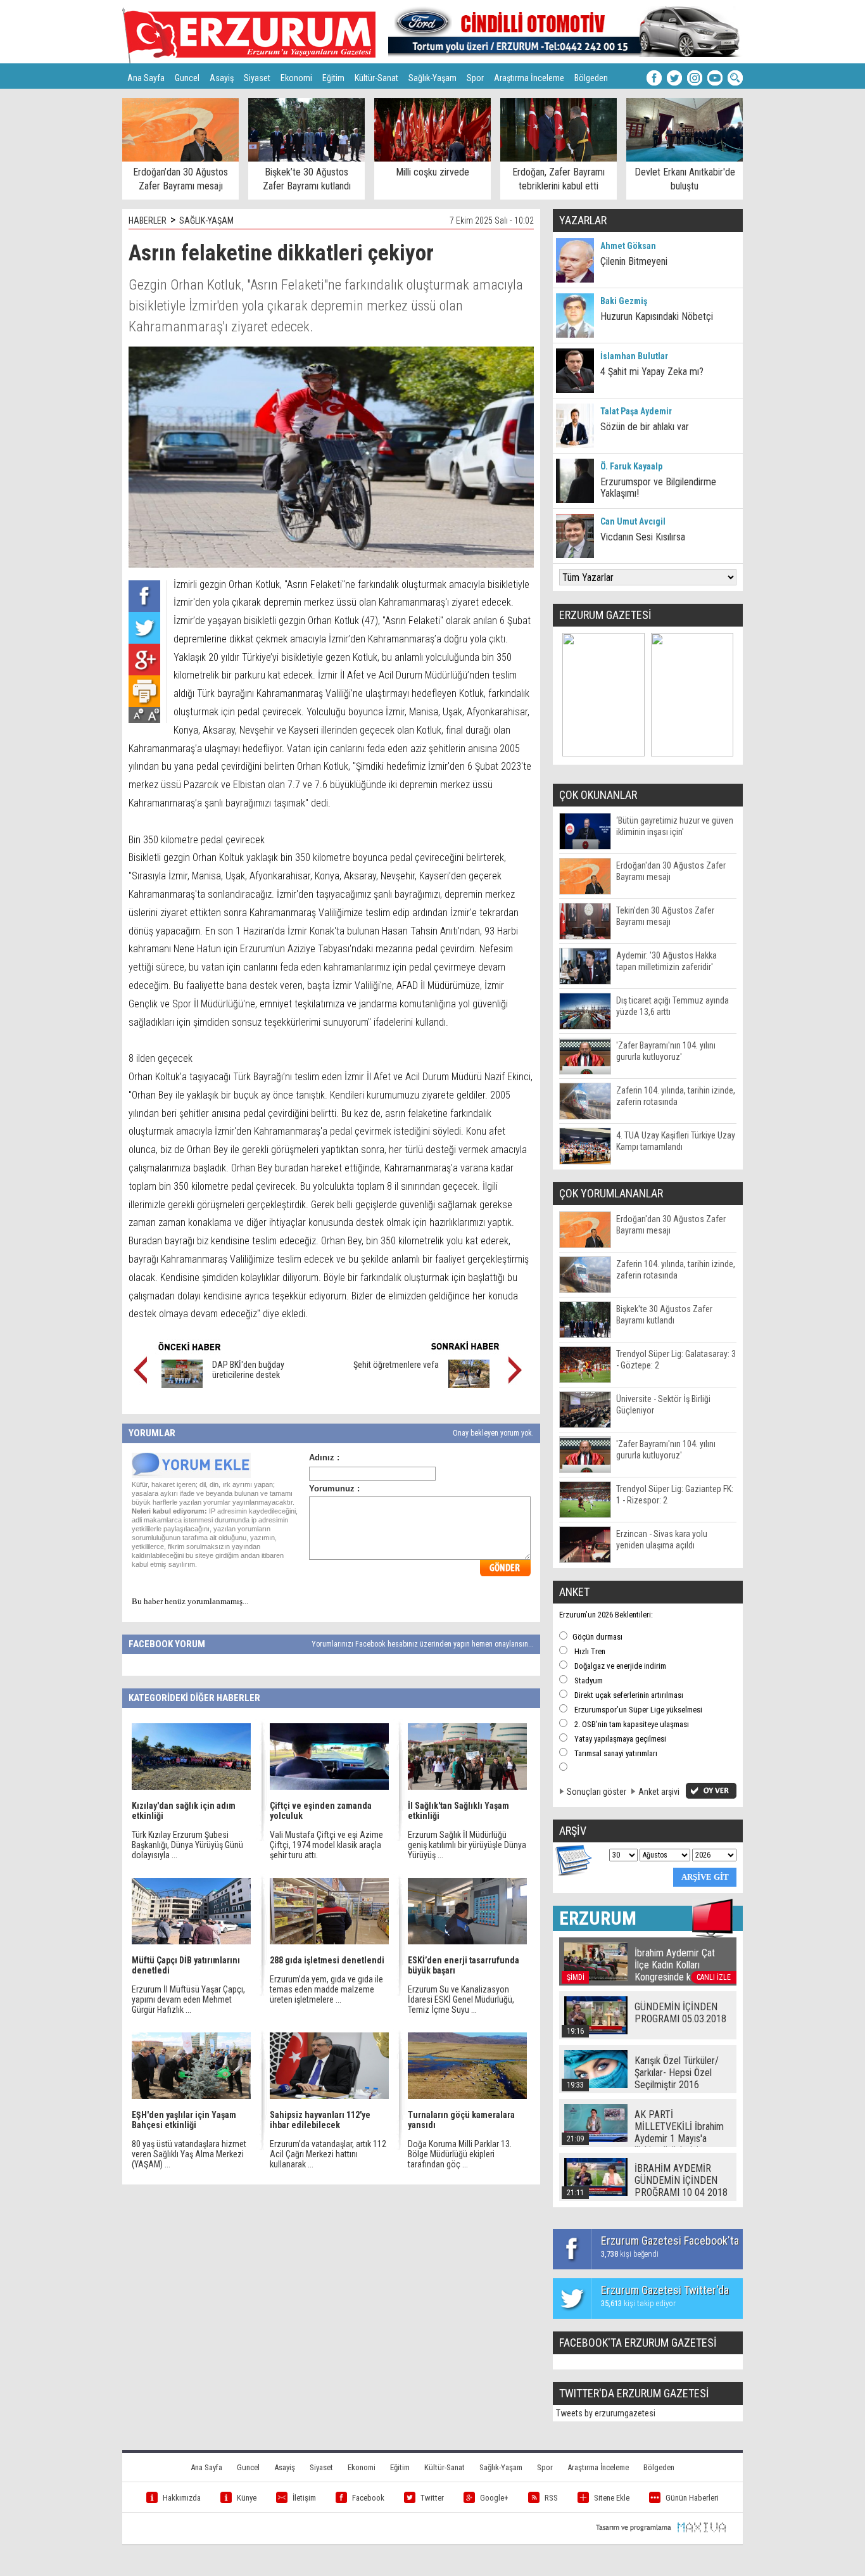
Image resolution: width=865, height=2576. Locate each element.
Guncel (187, 78)
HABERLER (148, 220)
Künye (247, 2498)
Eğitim (333, 78)
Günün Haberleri (692, 2498)
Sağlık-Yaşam (432, 78)
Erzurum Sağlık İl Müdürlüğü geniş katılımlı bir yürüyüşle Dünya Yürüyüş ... (467, 1845)
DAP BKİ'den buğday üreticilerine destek (248, 1370)
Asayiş (222, 78)
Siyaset (257, 78)
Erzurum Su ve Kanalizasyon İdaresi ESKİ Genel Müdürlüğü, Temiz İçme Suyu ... (461, 1999)
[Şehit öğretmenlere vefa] (469, 1385)
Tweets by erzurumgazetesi (606, 2413)
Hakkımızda (182, 2498)
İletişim (304, 2498)
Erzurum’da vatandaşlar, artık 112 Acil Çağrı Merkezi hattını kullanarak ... (328, 2154)
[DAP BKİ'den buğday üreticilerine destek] (182, 1385)
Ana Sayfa (146, 78)
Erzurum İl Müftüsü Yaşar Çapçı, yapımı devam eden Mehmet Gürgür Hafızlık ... (188, 1999)
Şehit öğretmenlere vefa (396, 1365)
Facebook (368, 2498)
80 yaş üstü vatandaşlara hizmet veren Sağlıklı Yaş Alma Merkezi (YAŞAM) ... (189, 2154)
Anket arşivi (659, 1792)
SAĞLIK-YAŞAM (206, 220)
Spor (475, 78)
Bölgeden (591, 78)
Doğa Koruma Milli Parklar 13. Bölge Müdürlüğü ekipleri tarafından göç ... (460, 2154)
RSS (551, 2498)
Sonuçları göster (597, 1792)
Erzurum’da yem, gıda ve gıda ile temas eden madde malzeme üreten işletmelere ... (326, 1989)
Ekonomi (296, 78)
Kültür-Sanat (376, 78)
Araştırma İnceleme (529, 78)
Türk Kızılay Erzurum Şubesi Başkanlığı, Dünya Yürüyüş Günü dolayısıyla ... (187, 1845)
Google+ (494, 2498)
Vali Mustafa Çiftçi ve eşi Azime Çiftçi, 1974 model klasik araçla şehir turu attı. (326, 1845)
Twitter (432, 2498)
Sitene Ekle (612, 2498)
